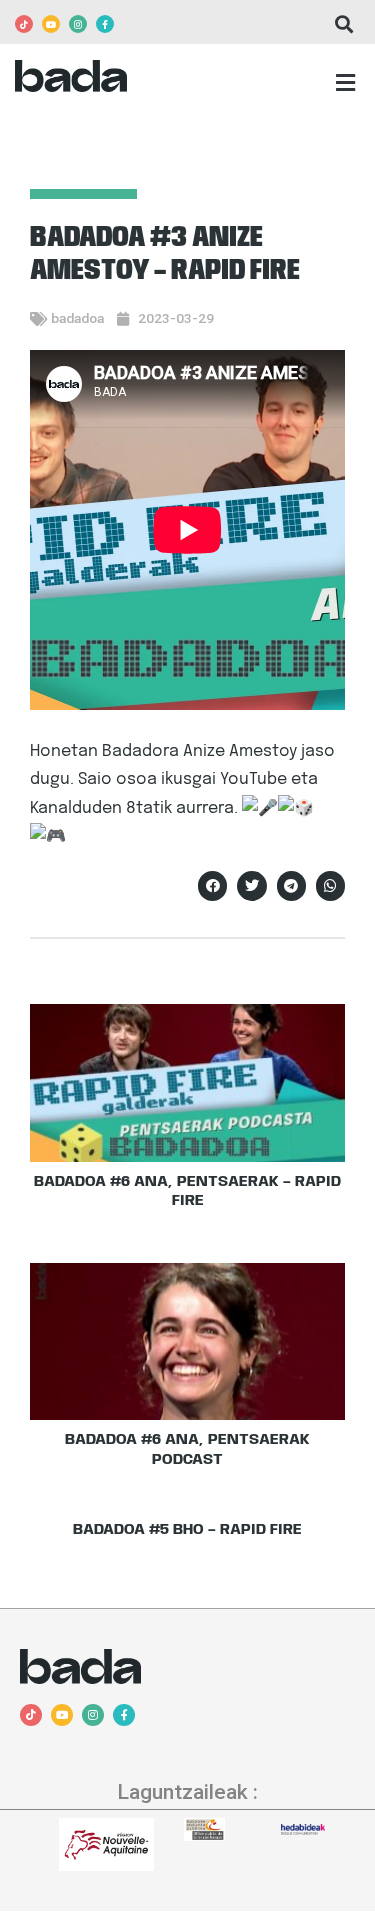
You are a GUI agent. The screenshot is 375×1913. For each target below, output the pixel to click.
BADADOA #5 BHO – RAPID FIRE (187, 1530)
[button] (343, 24)
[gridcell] (187, 794)
